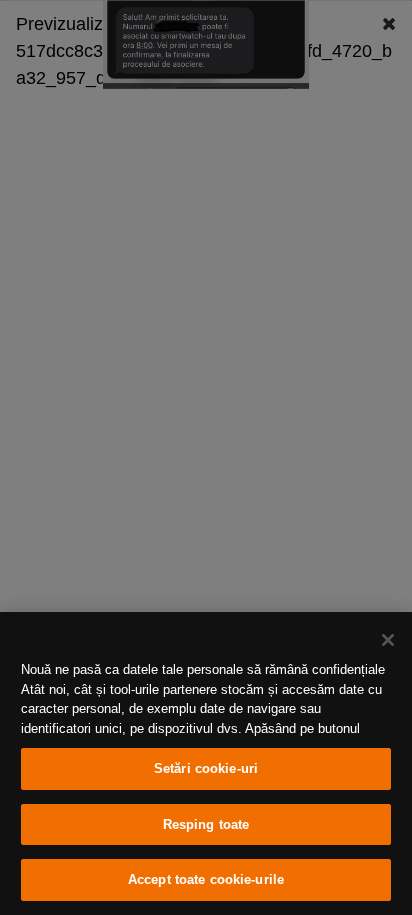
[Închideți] (388, 640)
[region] (206, 763)
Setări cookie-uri (206, 768)
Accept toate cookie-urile (206, 879)
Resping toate (206, 824)
